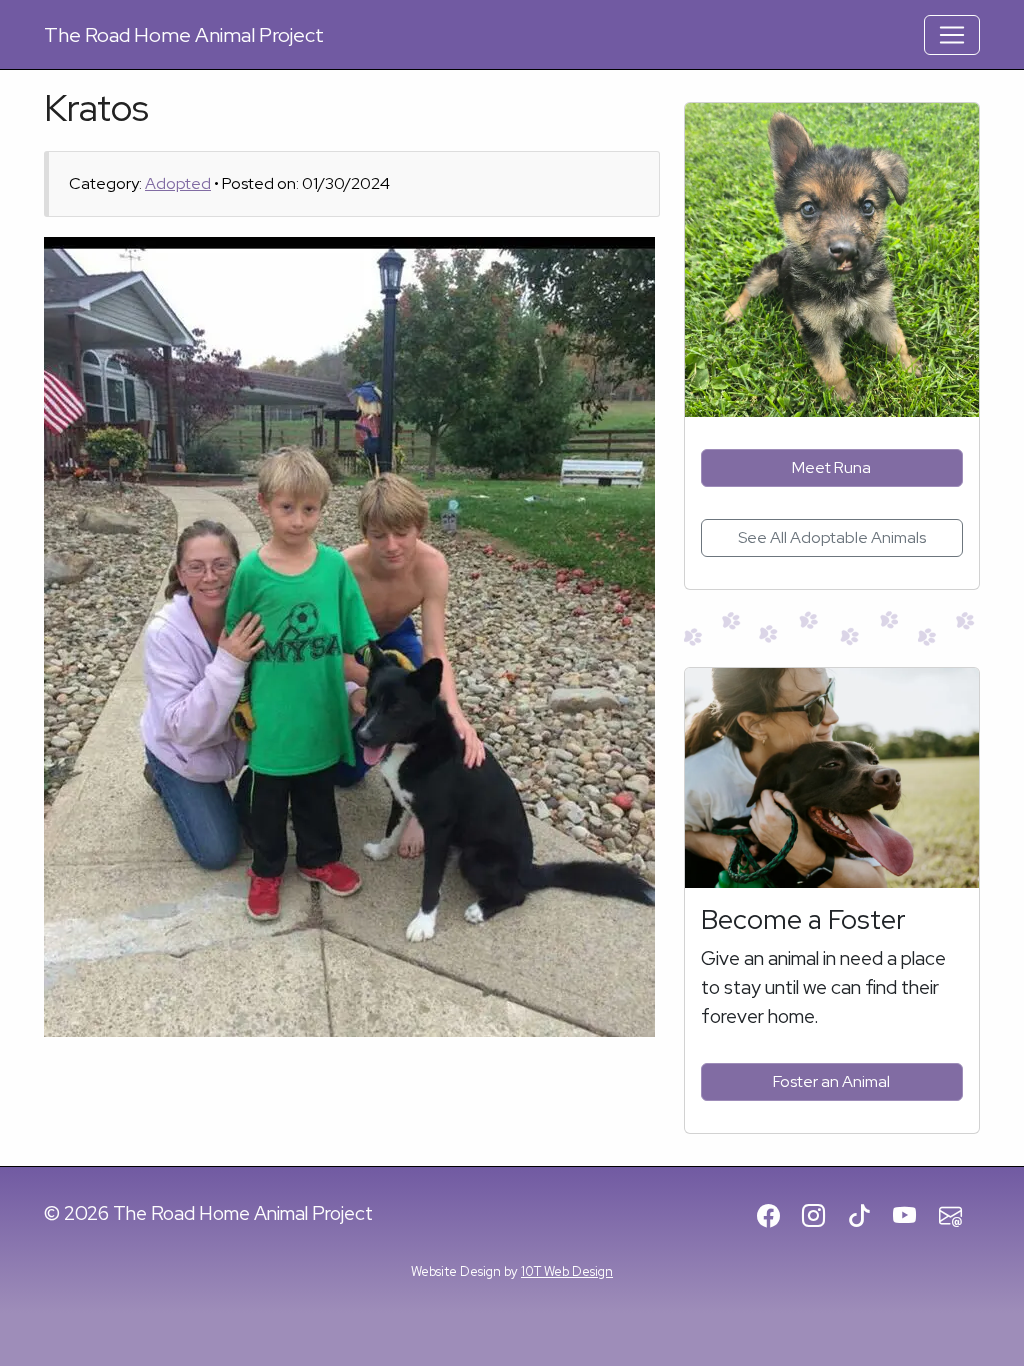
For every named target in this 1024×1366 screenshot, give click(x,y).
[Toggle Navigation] (952, 35)
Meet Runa (831, 467)
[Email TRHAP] (959, 1217)
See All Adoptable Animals (832, 537)
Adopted (178, 183)
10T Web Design (567, 1271)
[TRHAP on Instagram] (822, 1217)
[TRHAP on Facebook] (777, 1217)
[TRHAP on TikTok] (868, 1217)
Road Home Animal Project (184, 35)
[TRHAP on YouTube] (913, 1217)
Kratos (96, 107)
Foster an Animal (831, 1081)
